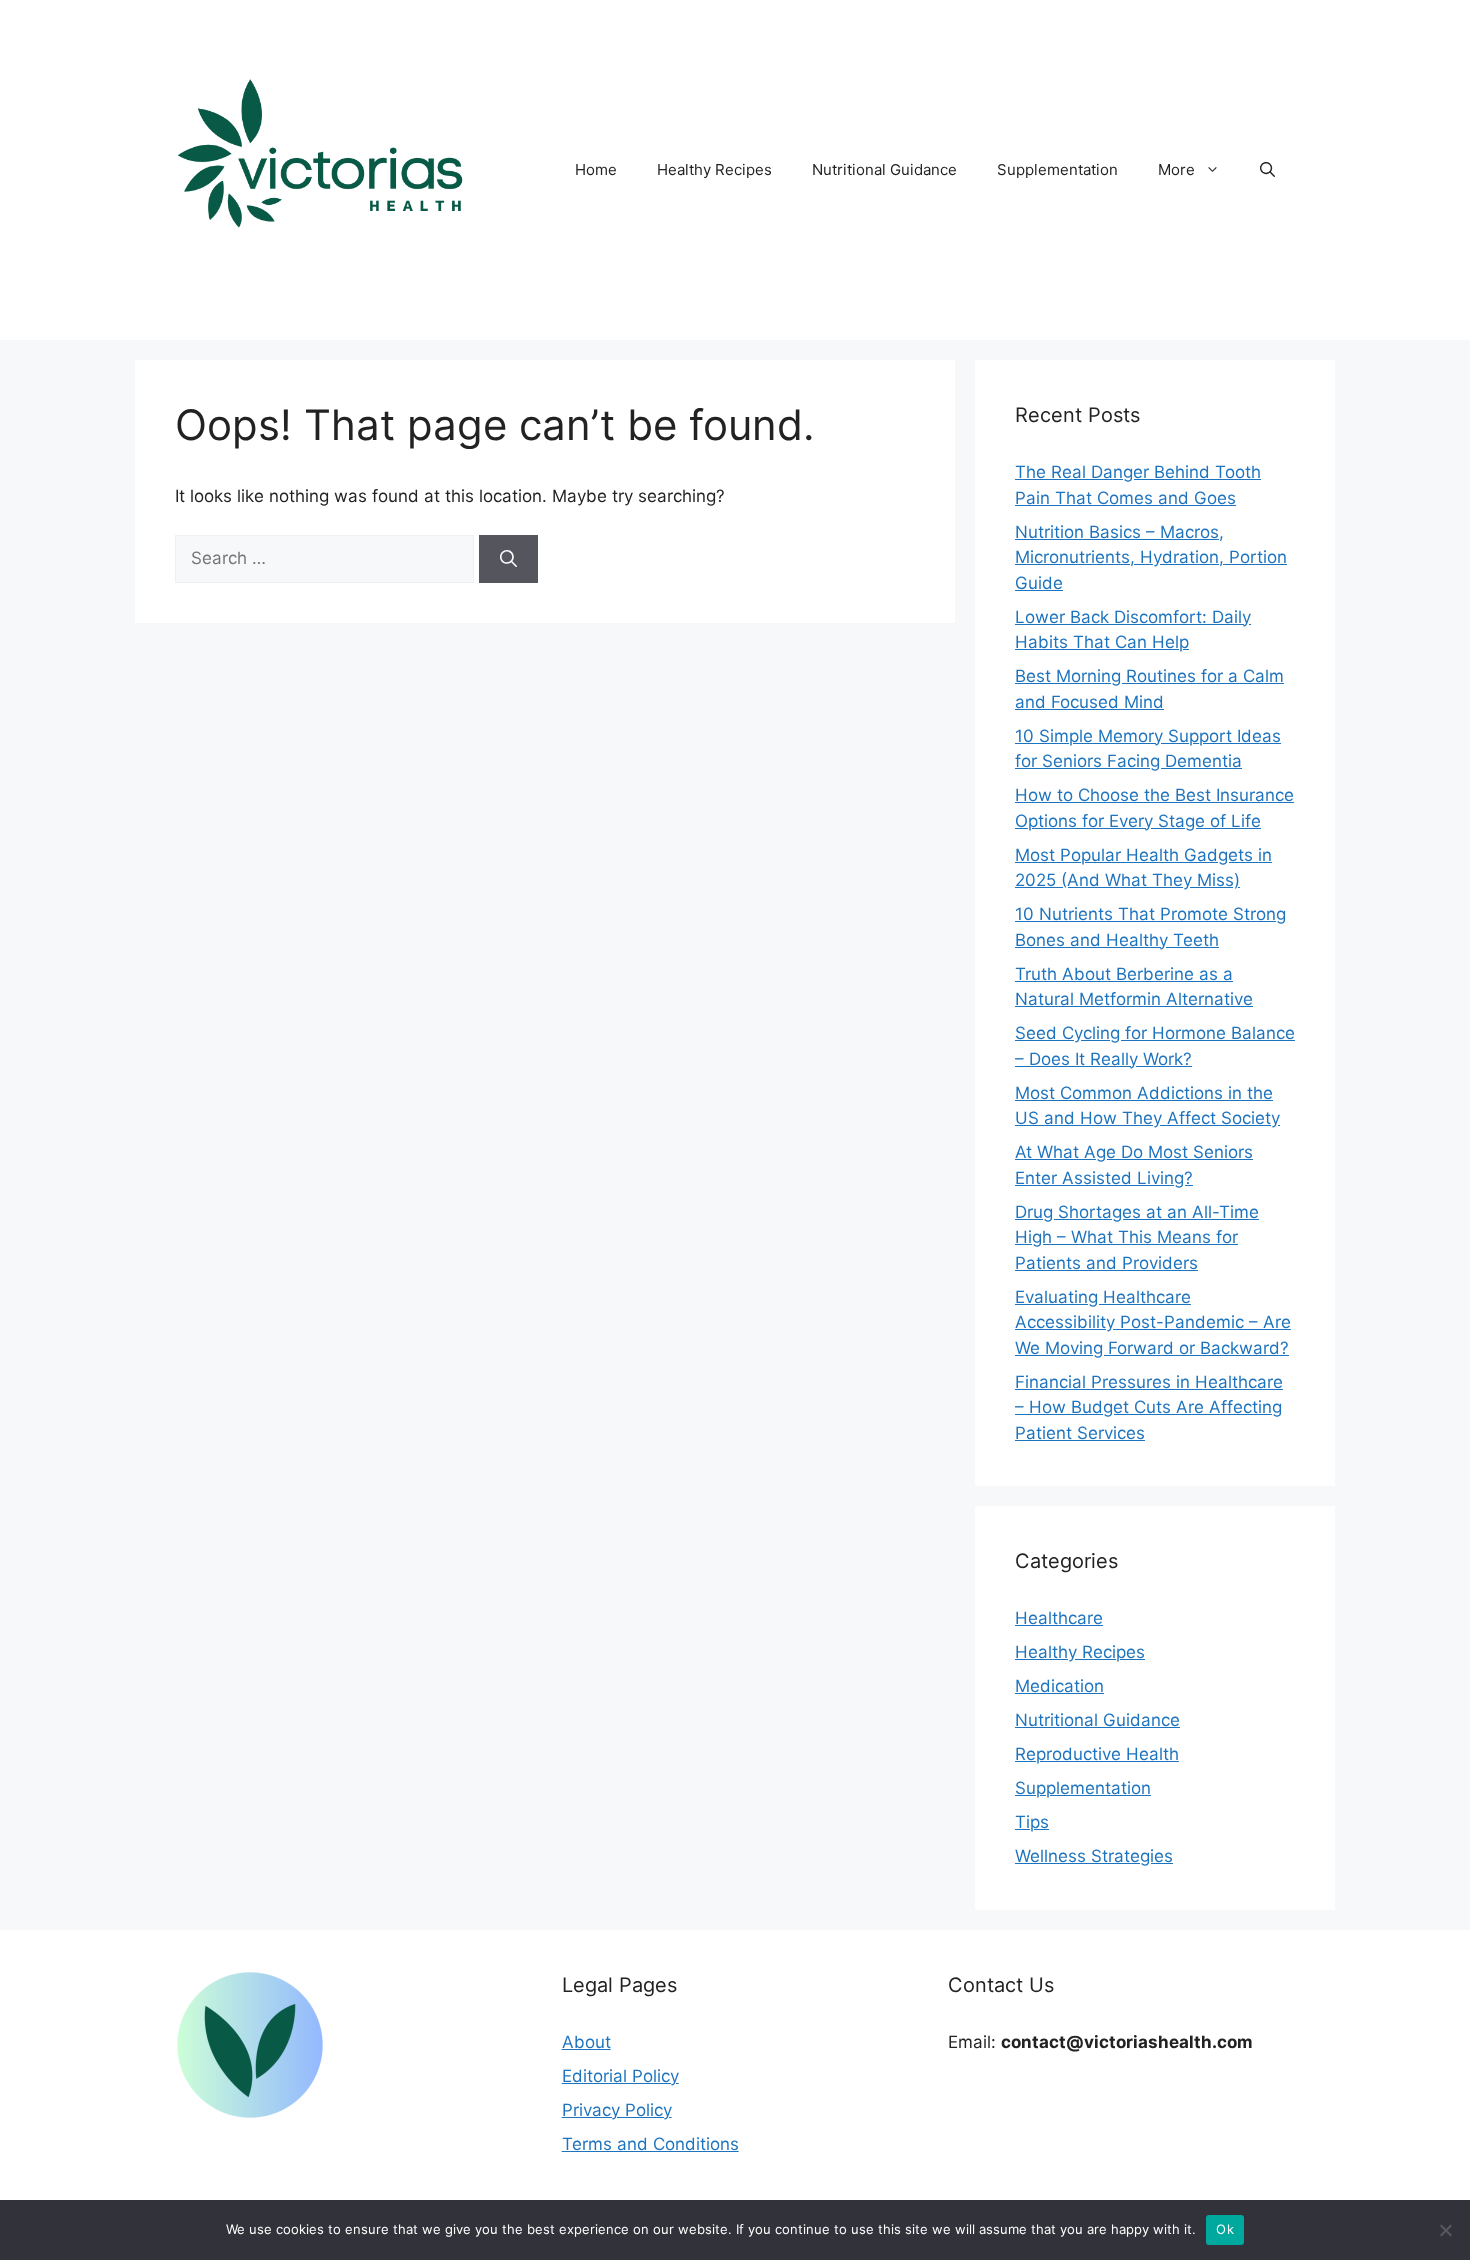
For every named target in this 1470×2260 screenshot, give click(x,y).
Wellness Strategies (1094, 1856)
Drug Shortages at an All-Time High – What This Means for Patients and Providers (1137, 1237)
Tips (1032, 1822)
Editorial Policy (620, 2076)
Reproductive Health (1097, 1754)
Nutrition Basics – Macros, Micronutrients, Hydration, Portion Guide (1151, 557)
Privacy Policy (617, 2110)
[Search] (508, 559)
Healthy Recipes (714, 169)
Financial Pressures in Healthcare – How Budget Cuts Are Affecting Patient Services (1149, 1407)
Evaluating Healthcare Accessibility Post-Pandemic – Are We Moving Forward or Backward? (1153, 1322)
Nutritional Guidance (884, 169)
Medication (1059, 1686)
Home (596, 169)
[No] (1445, 2230)
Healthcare (1059, 1618)
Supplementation (1057, 169)
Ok (1225, 2229)
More (1176, 169)
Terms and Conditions (650, 2144)
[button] (1267, 170)
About (586, 2042)
